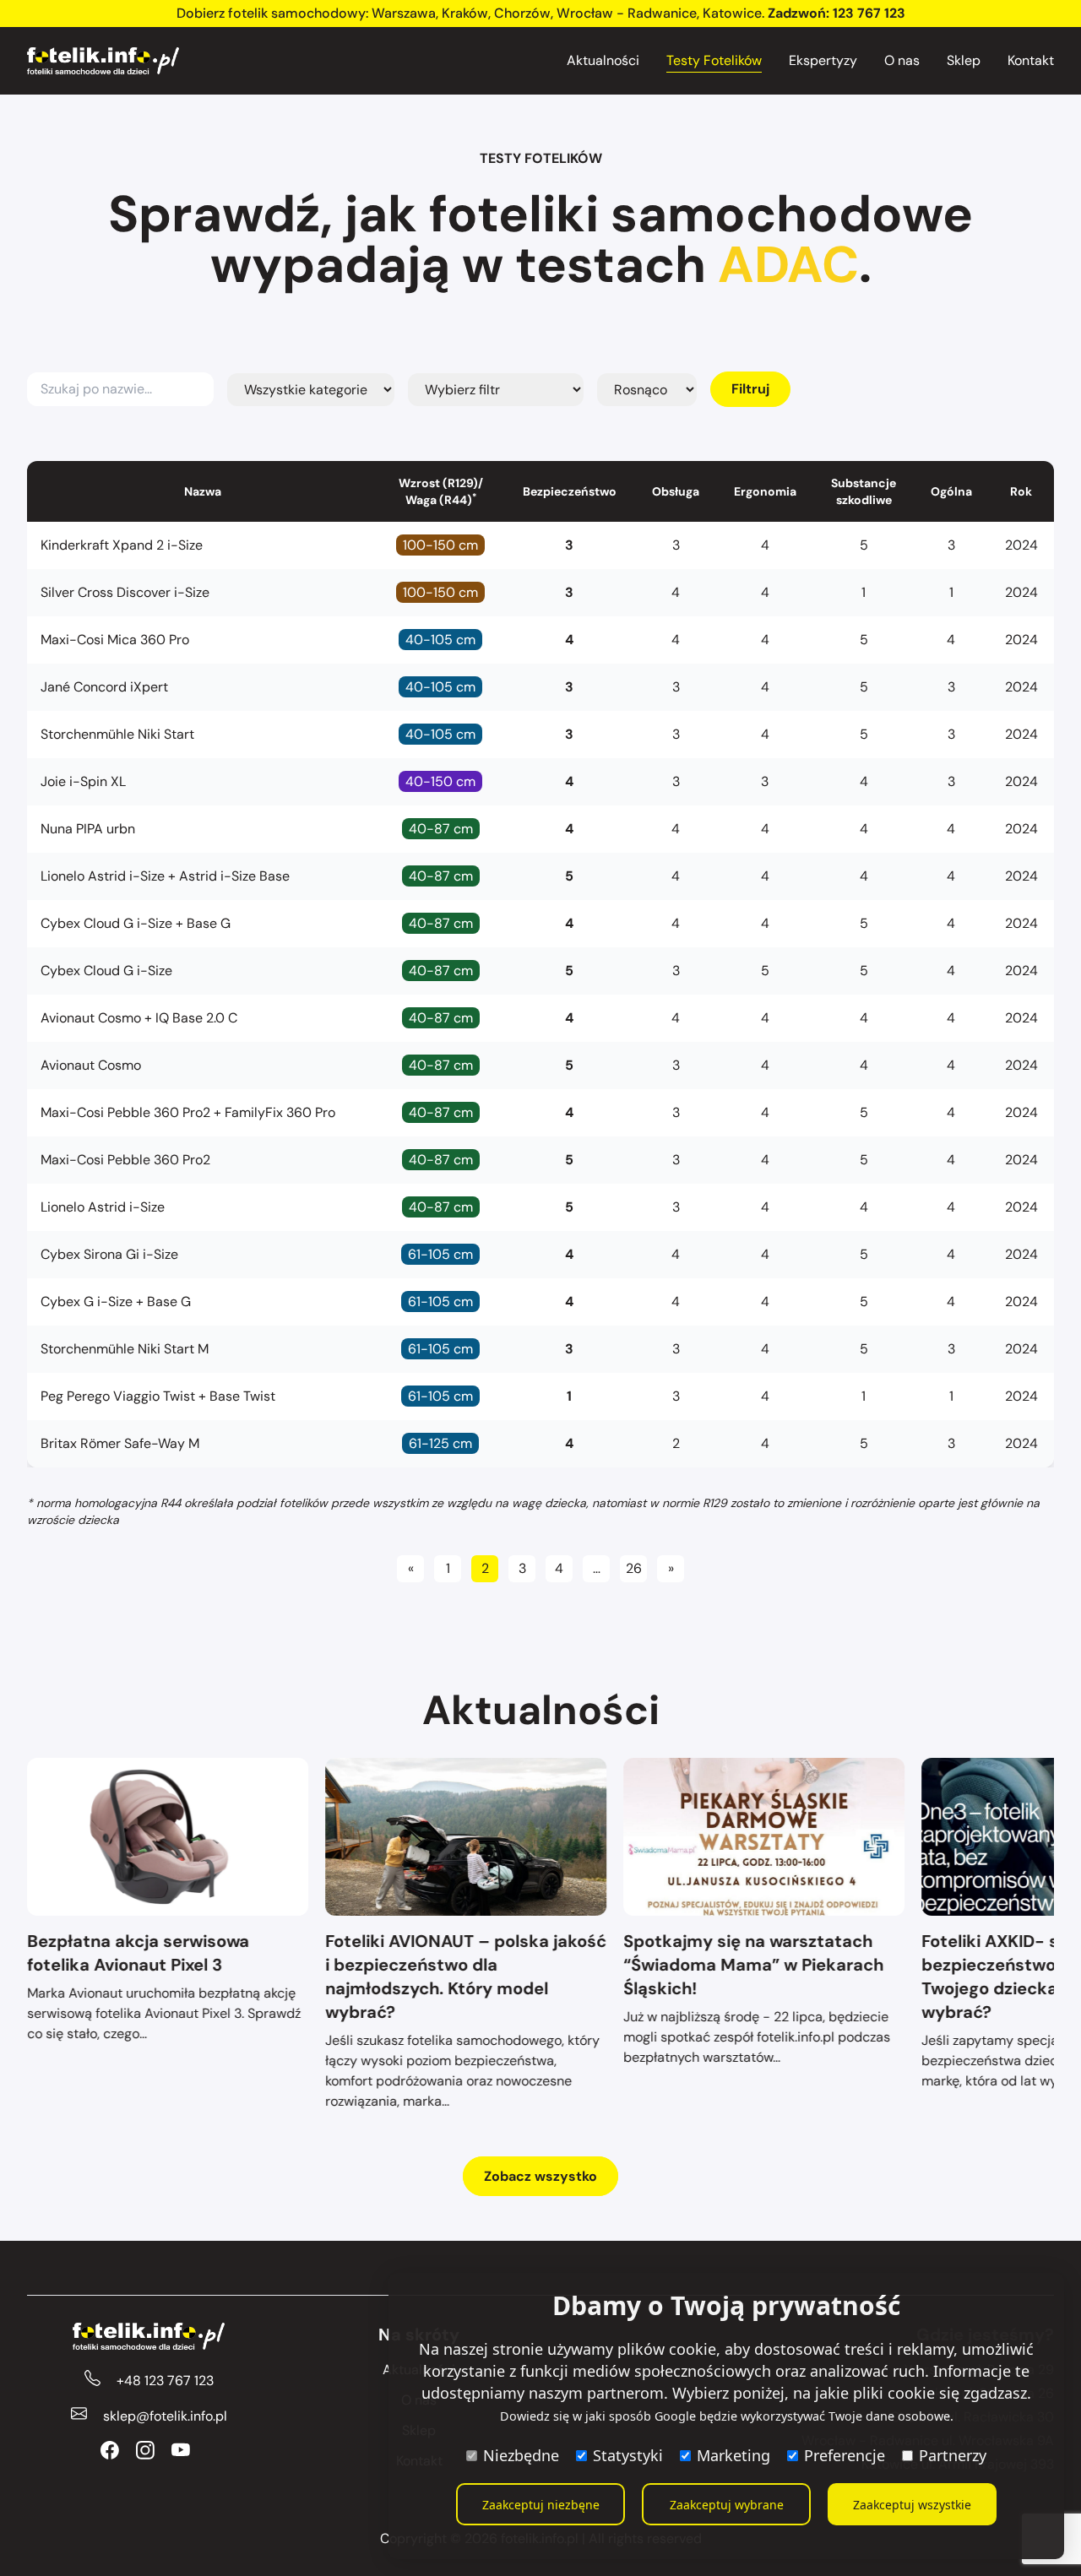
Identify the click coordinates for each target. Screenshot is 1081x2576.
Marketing (733, 2455)
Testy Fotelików (714, 60)
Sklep (964, 60)
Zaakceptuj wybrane (727, 2505)
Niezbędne (521, 2455)
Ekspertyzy (823, 60)
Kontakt (1031, 60)
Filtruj (750, 389)
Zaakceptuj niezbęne (541, 2505)
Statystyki (628, 2455)
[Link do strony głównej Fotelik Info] (103, 61)
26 (634, 1568)
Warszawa (404, 13)
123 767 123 (869, 13)
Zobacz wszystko (540, 2176)
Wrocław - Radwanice (627, 13)
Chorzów (522, 13)
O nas (902, 60)
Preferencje (845, 2455)
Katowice (732, 13)
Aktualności (603, 60)
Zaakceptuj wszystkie (912, 2505)
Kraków (465, 13)
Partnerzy (953, 2455)
